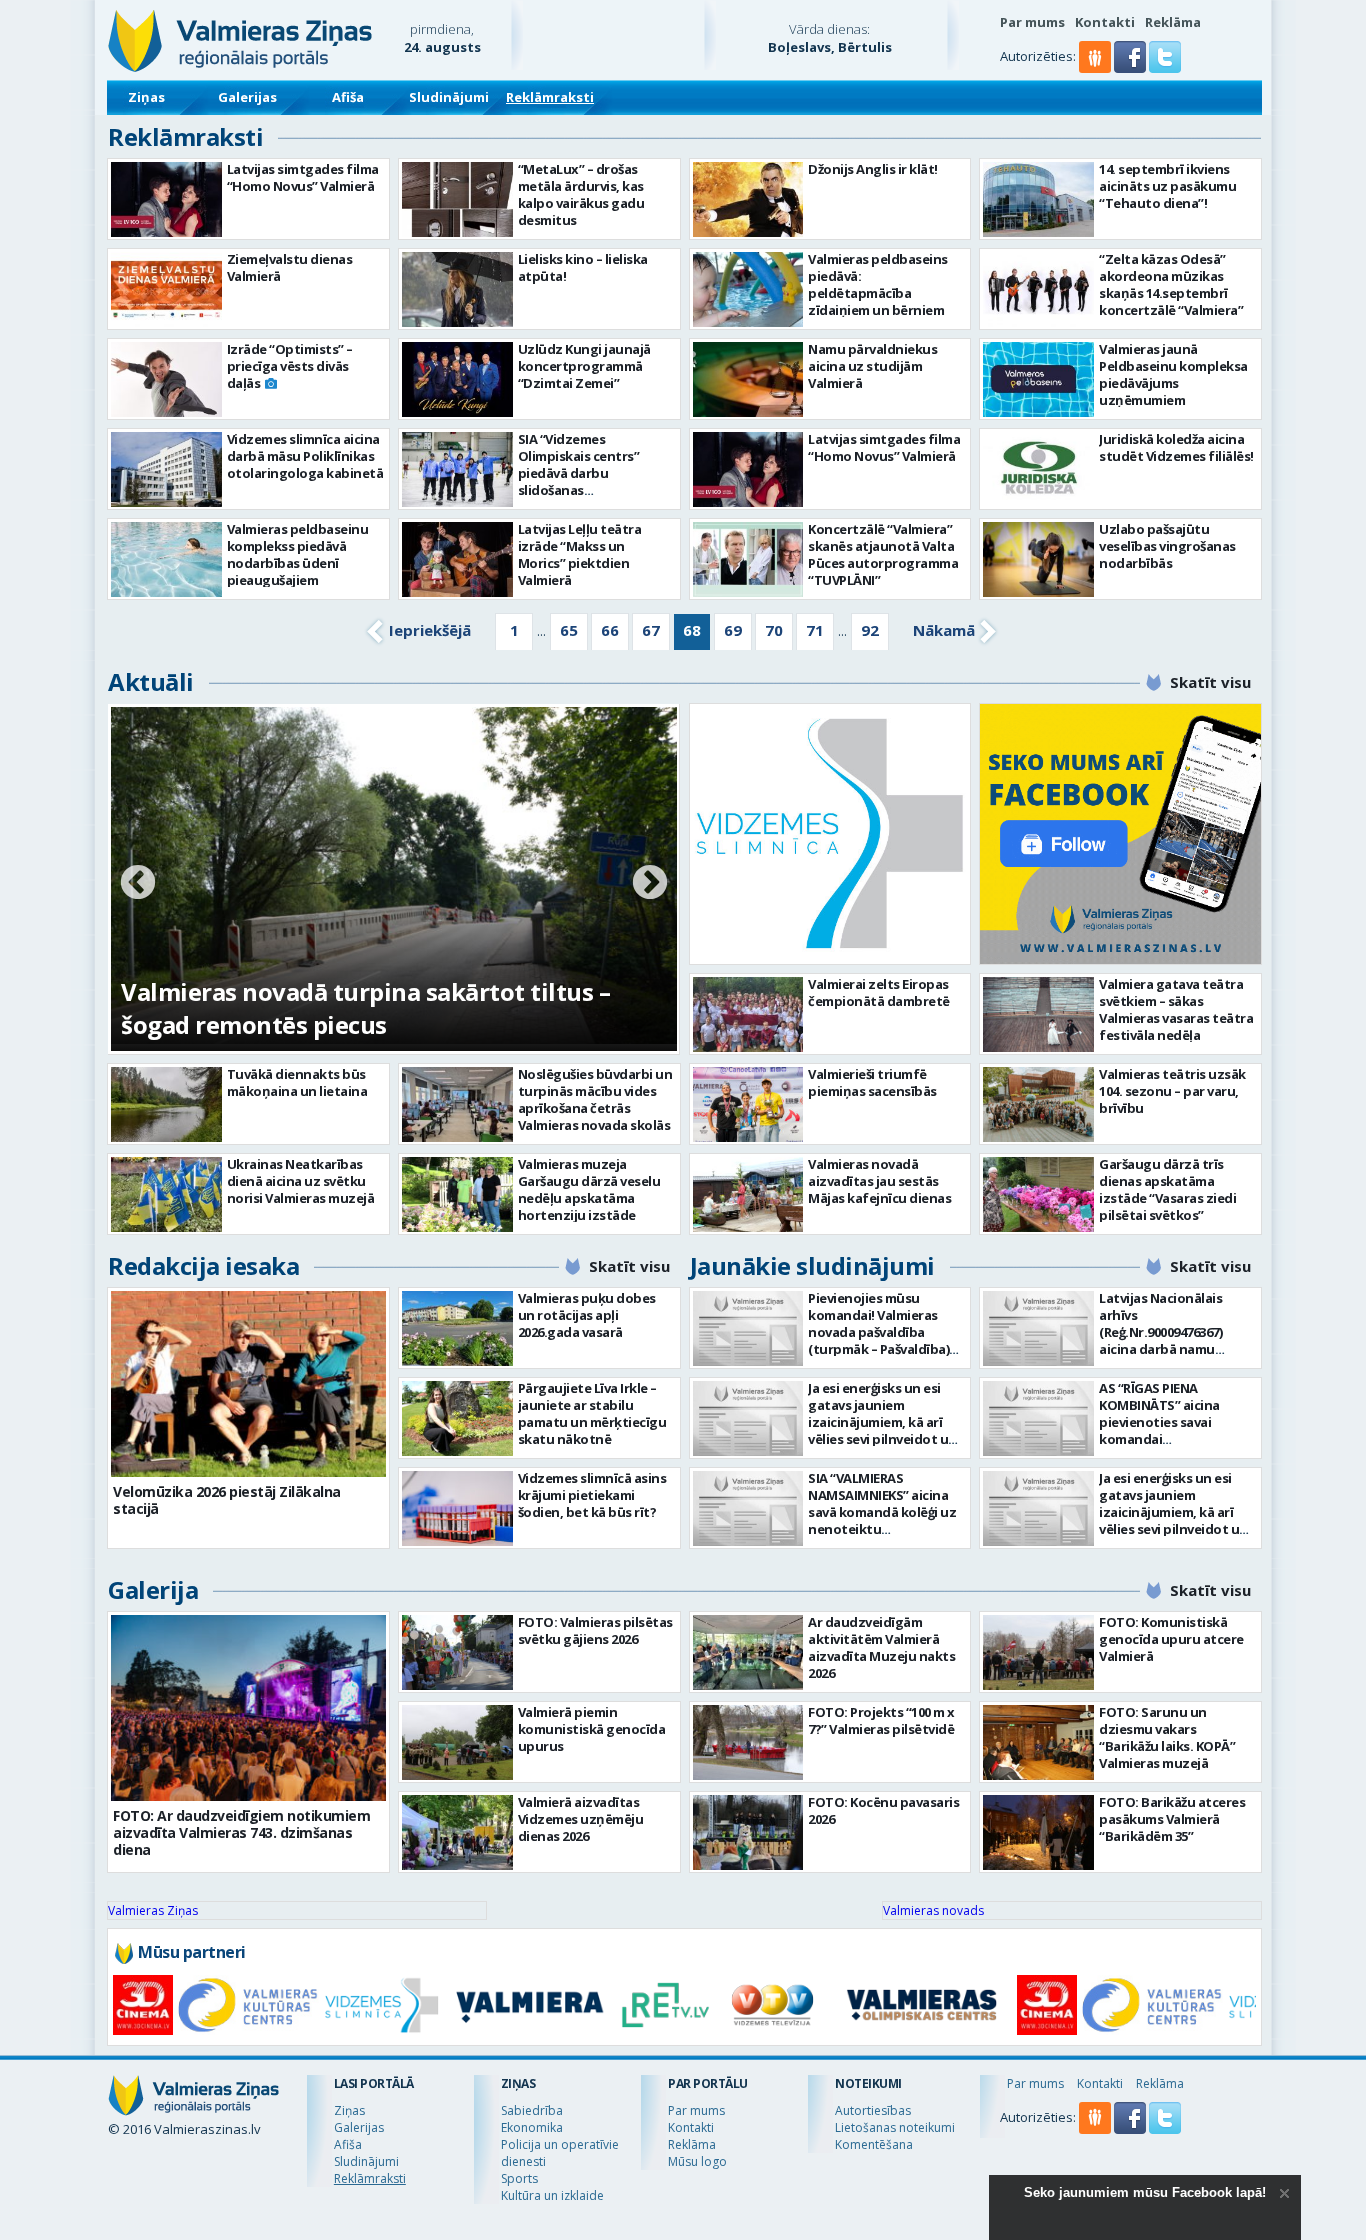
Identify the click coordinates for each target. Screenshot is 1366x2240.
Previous (138, 884)
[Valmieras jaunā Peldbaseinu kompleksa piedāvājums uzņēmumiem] (1038, 379)
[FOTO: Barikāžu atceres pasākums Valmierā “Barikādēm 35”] (1038, 1832)
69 (733, 630)
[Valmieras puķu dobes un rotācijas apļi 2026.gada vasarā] (457, 1328)
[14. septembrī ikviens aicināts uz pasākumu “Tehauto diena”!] (1038, 199)
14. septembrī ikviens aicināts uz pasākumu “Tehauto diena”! (1167, 186)
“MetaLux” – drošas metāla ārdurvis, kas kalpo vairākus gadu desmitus (581, 194)
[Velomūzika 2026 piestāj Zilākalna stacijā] (248, 1384)
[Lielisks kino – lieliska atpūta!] (457, 289)
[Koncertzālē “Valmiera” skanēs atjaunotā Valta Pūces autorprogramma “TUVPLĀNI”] (748, 559)
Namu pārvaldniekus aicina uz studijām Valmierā (872, 366)
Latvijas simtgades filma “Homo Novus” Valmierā (303, 177)
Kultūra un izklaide (552, 2195)
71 (815, 630)
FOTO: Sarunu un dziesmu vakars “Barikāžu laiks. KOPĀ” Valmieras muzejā (1167, 1737)
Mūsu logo (697, 2161)
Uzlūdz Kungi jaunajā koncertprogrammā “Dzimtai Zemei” (584, 366)
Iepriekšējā (430, 630)
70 (774, 630)
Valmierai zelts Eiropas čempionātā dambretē (879, 992)
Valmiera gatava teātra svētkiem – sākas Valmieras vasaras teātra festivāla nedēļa (1176, 1009)
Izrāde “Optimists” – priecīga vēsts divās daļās (290, 366)
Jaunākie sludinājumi (812, 1265)
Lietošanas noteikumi (895, 2127)
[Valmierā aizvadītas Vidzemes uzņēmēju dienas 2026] (457, 1832)
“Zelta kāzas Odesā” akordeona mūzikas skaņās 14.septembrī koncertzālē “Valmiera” (1171, 284)
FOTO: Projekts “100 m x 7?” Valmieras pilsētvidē (881, 1720)
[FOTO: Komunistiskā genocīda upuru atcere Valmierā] (1038, 1652)
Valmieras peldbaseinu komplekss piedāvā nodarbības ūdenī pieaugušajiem (298, 554)
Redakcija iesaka (203, 1265)
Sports (519, 2178)
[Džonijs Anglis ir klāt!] (748, 199)
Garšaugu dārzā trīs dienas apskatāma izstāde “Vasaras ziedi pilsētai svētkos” (1167, 1189)
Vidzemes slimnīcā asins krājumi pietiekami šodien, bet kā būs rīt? (592, 1495)
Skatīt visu (1210, 682)
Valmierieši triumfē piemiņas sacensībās (872, 1082)
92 (870, 630)
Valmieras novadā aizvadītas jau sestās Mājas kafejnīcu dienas (879, 1181)
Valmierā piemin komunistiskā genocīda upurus (592, 1729)
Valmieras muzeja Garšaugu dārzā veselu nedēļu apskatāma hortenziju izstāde (589, 1189)
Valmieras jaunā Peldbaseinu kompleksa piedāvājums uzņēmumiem (1173, 374)
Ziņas (146, 97)
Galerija (153, 1589)
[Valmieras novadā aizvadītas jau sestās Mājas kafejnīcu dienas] (748, 1194)
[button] (1131, 68)
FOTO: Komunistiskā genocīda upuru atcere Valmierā (1171, 1639)
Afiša (348, 97)
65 (569, 630)
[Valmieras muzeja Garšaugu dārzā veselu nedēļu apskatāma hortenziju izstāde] (457, 1194)
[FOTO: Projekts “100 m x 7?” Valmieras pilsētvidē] (748, 1742)
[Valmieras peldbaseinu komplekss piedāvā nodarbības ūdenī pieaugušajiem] (166, 559)
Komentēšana (874, 2144)
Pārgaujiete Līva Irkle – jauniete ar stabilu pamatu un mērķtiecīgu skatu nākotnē (592, 1413)
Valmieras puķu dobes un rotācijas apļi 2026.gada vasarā (587, 1315)
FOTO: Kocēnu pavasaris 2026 (883, 1810)
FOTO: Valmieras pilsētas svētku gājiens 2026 (595, 1630)
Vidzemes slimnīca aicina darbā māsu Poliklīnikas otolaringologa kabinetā (305, 456)
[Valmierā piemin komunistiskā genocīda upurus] (457, 1742)
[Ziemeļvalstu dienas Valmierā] (166, 289)
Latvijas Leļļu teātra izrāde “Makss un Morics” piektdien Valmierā (580, 554)
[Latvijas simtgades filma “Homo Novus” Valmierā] (166, 199)
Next (650, 884)
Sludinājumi (449, 97)
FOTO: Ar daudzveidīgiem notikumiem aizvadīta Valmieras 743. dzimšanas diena (241, 1832)
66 (610, 630)
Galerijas (247, 97)
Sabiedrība (532, 2110)
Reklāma (1173, 22)
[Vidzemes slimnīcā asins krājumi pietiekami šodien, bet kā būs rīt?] (457, 1508)
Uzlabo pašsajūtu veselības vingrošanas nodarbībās (1167, 546)
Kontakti (1105, 22)
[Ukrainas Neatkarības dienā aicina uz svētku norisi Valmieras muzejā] (166, 1194)
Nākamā (944, 630)
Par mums (1032, 22)
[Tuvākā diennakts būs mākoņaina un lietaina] (166, 1104)
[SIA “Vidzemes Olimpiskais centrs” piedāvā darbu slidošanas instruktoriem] (457, 469)
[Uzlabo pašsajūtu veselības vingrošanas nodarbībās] (1038, 559)
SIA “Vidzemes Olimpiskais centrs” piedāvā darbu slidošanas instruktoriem (579, 473)
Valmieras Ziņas (153, 1910)
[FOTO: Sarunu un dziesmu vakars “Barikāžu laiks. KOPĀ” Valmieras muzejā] (1038, 1742)
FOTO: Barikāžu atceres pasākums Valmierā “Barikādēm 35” (1172, 1819)
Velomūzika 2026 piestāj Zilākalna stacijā (227, 1500)
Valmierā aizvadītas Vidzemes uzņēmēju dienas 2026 (581, 1819)
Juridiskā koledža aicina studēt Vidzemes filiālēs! (1176, 447)
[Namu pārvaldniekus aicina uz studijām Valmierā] (748, 379)
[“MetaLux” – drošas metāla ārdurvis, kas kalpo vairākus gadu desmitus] (457, 199)
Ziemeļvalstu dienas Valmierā (290, 267)
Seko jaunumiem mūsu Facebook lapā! (1145, 2192)
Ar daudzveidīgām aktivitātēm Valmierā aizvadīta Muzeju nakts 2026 (881, 1647)
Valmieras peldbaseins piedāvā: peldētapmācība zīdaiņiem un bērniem (878, 284)
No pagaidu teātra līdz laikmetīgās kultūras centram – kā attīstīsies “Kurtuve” (373, 1008)
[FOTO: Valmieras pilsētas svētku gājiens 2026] (457, 1652)
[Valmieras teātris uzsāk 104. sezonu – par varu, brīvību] (1038, 1104)
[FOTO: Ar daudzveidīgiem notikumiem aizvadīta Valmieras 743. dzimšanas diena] (248, 1708)
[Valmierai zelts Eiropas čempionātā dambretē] (748, 1014)
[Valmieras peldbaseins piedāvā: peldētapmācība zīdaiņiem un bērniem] (748, 289)
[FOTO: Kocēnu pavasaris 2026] (748, 1832)
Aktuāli (151, 681)
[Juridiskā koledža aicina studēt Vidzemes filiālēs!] (1038, 469)
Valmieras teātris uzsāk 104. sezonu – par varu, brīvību (1172, 1091)
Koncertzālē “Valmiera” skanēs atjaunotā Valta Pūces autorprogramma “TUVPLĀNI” (883, 554)
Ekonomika (532, 2127)
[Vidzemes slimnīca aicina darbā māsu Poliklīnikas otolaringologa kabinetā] (166, 469)
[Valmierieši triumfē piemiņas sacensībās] (748, 1104)
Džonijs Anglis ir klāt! (873, 169)
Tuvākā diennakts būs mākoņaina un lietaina (297, 1082)
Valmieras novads (933, 1910)
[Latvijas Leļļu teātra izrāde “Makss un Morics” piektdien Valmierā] (457, 559)
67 (651, 630)
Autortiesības (873, 2110)
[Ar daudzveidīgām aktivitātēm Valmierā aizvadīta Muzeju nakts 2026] (748, 1652)
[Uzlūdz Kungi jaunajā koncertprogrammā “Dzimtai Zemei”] (457, 379)
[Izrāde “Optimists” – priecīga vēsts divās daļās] (166, 379)
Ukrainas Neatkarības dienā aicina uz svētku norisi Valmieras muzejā (301, 1181)
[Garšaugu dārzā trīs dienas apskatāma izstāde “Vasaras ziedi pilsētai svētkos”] (1038, 1194)
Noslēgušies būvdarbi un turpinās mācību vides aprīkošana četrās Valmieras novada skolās (595, 1099)
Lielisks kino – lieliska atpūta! (583, 267)
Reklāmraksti (550, 97)
